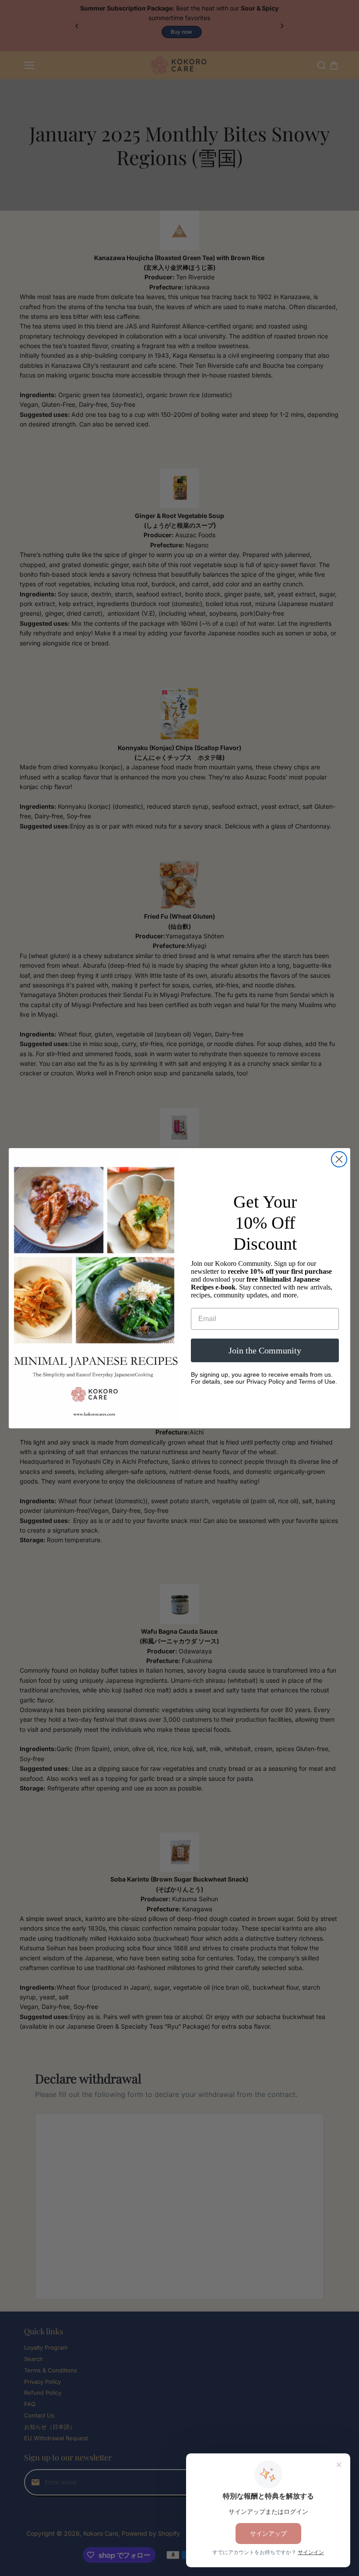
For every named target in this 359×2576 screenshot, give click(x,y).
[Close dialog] (339, 1159)
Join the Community (265, 1350)
